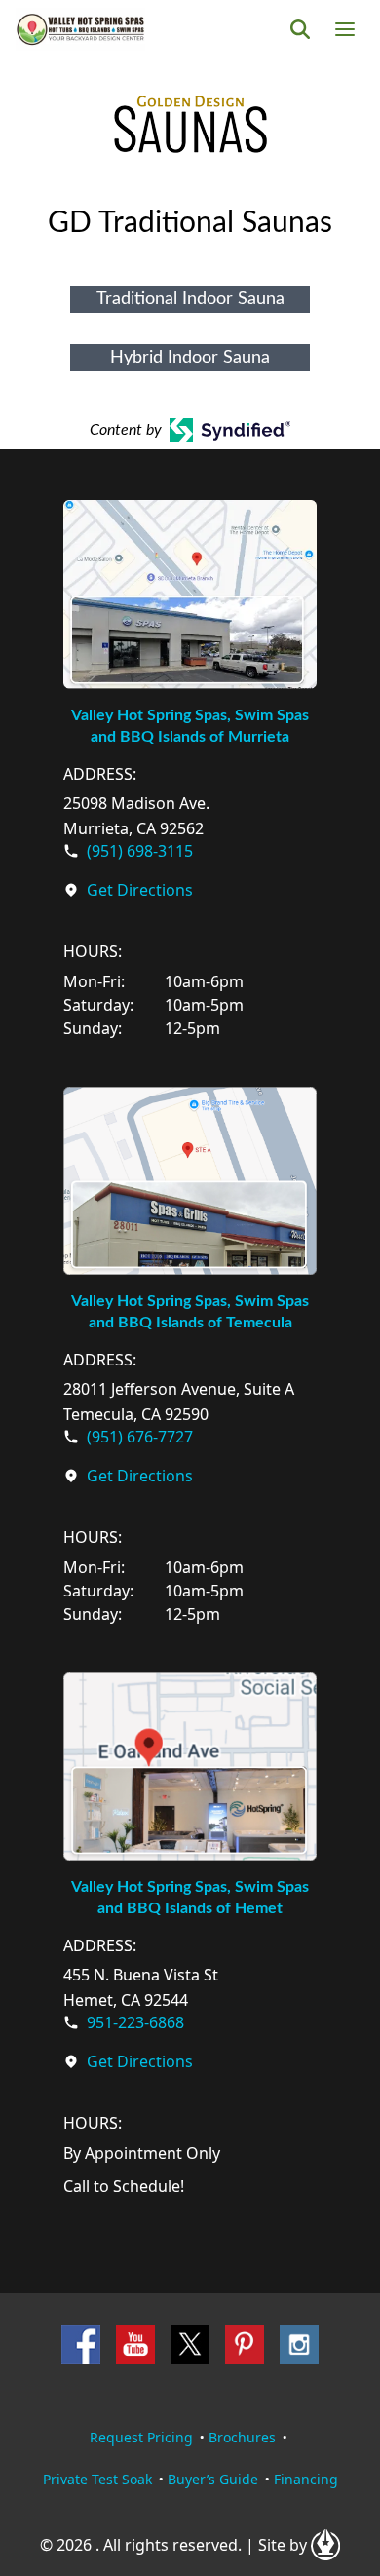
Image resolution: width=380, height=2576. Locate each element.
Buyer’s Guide (213, 2479)
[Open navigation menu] (345, 29)
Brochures (242, 2437)
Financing (306, 2479)
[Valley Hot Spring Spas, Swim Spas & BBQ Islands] (80, 29)
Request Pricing (141, 2437)
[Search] (300, 29)
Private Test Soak (97, 2479)
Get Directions (140, 890)
